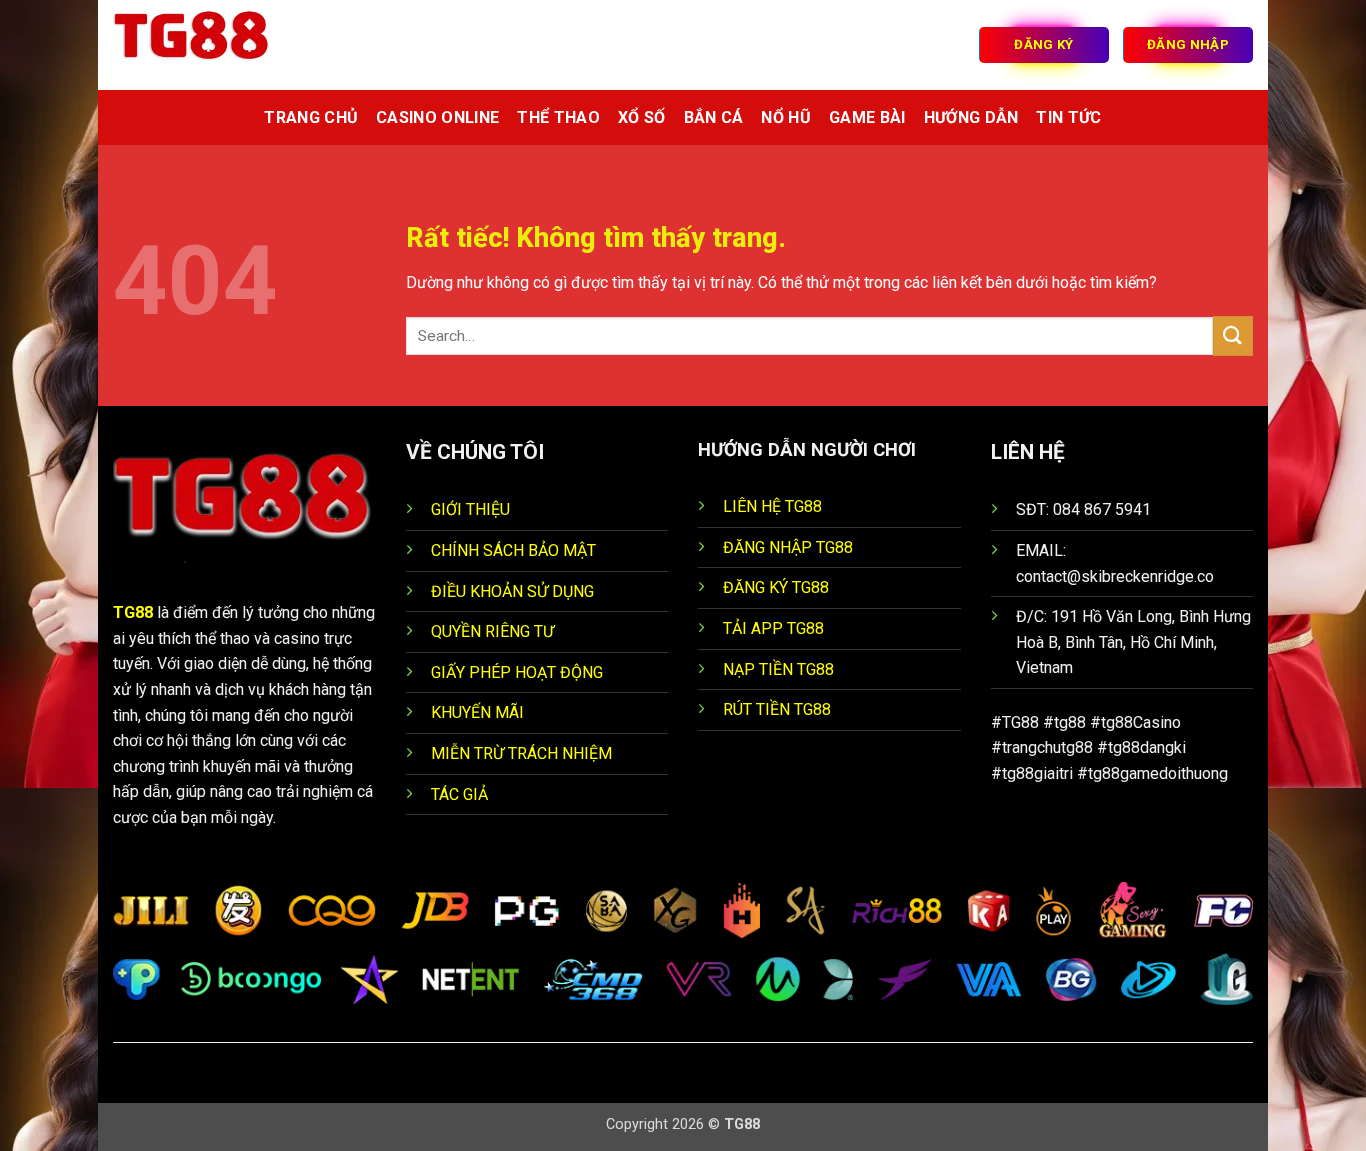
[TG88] (213, 45)
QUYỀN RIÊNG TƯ (492, 631)
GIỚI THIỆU (470, 509)
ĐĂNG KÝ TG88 (776, 587)
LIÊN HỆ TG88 (772, 506)
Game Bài (867, 117)
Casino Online (437, 117)
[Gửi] (1233, 335)
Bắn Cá (714, 117)
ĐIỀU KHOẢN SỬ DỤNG (512, 591)
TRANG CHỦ (311, 117)
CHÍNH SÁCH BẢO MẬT (513, 550)
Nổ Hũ (786, 117)
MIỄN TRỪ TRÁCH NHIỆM (521, 753)
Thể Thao (558, 117)
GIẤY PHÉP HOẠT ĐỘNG (517, 672)
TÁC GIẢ (459, 794)
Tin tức (1068, 117)
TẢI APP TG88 (773, 628)
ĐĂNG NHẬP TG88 (788, 547)
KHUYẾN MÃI (477, 712)
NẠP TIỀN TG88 (778, 669)
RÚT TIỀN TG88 (777, 709)
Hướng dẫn (971, 117)
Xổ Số (642, 117)
